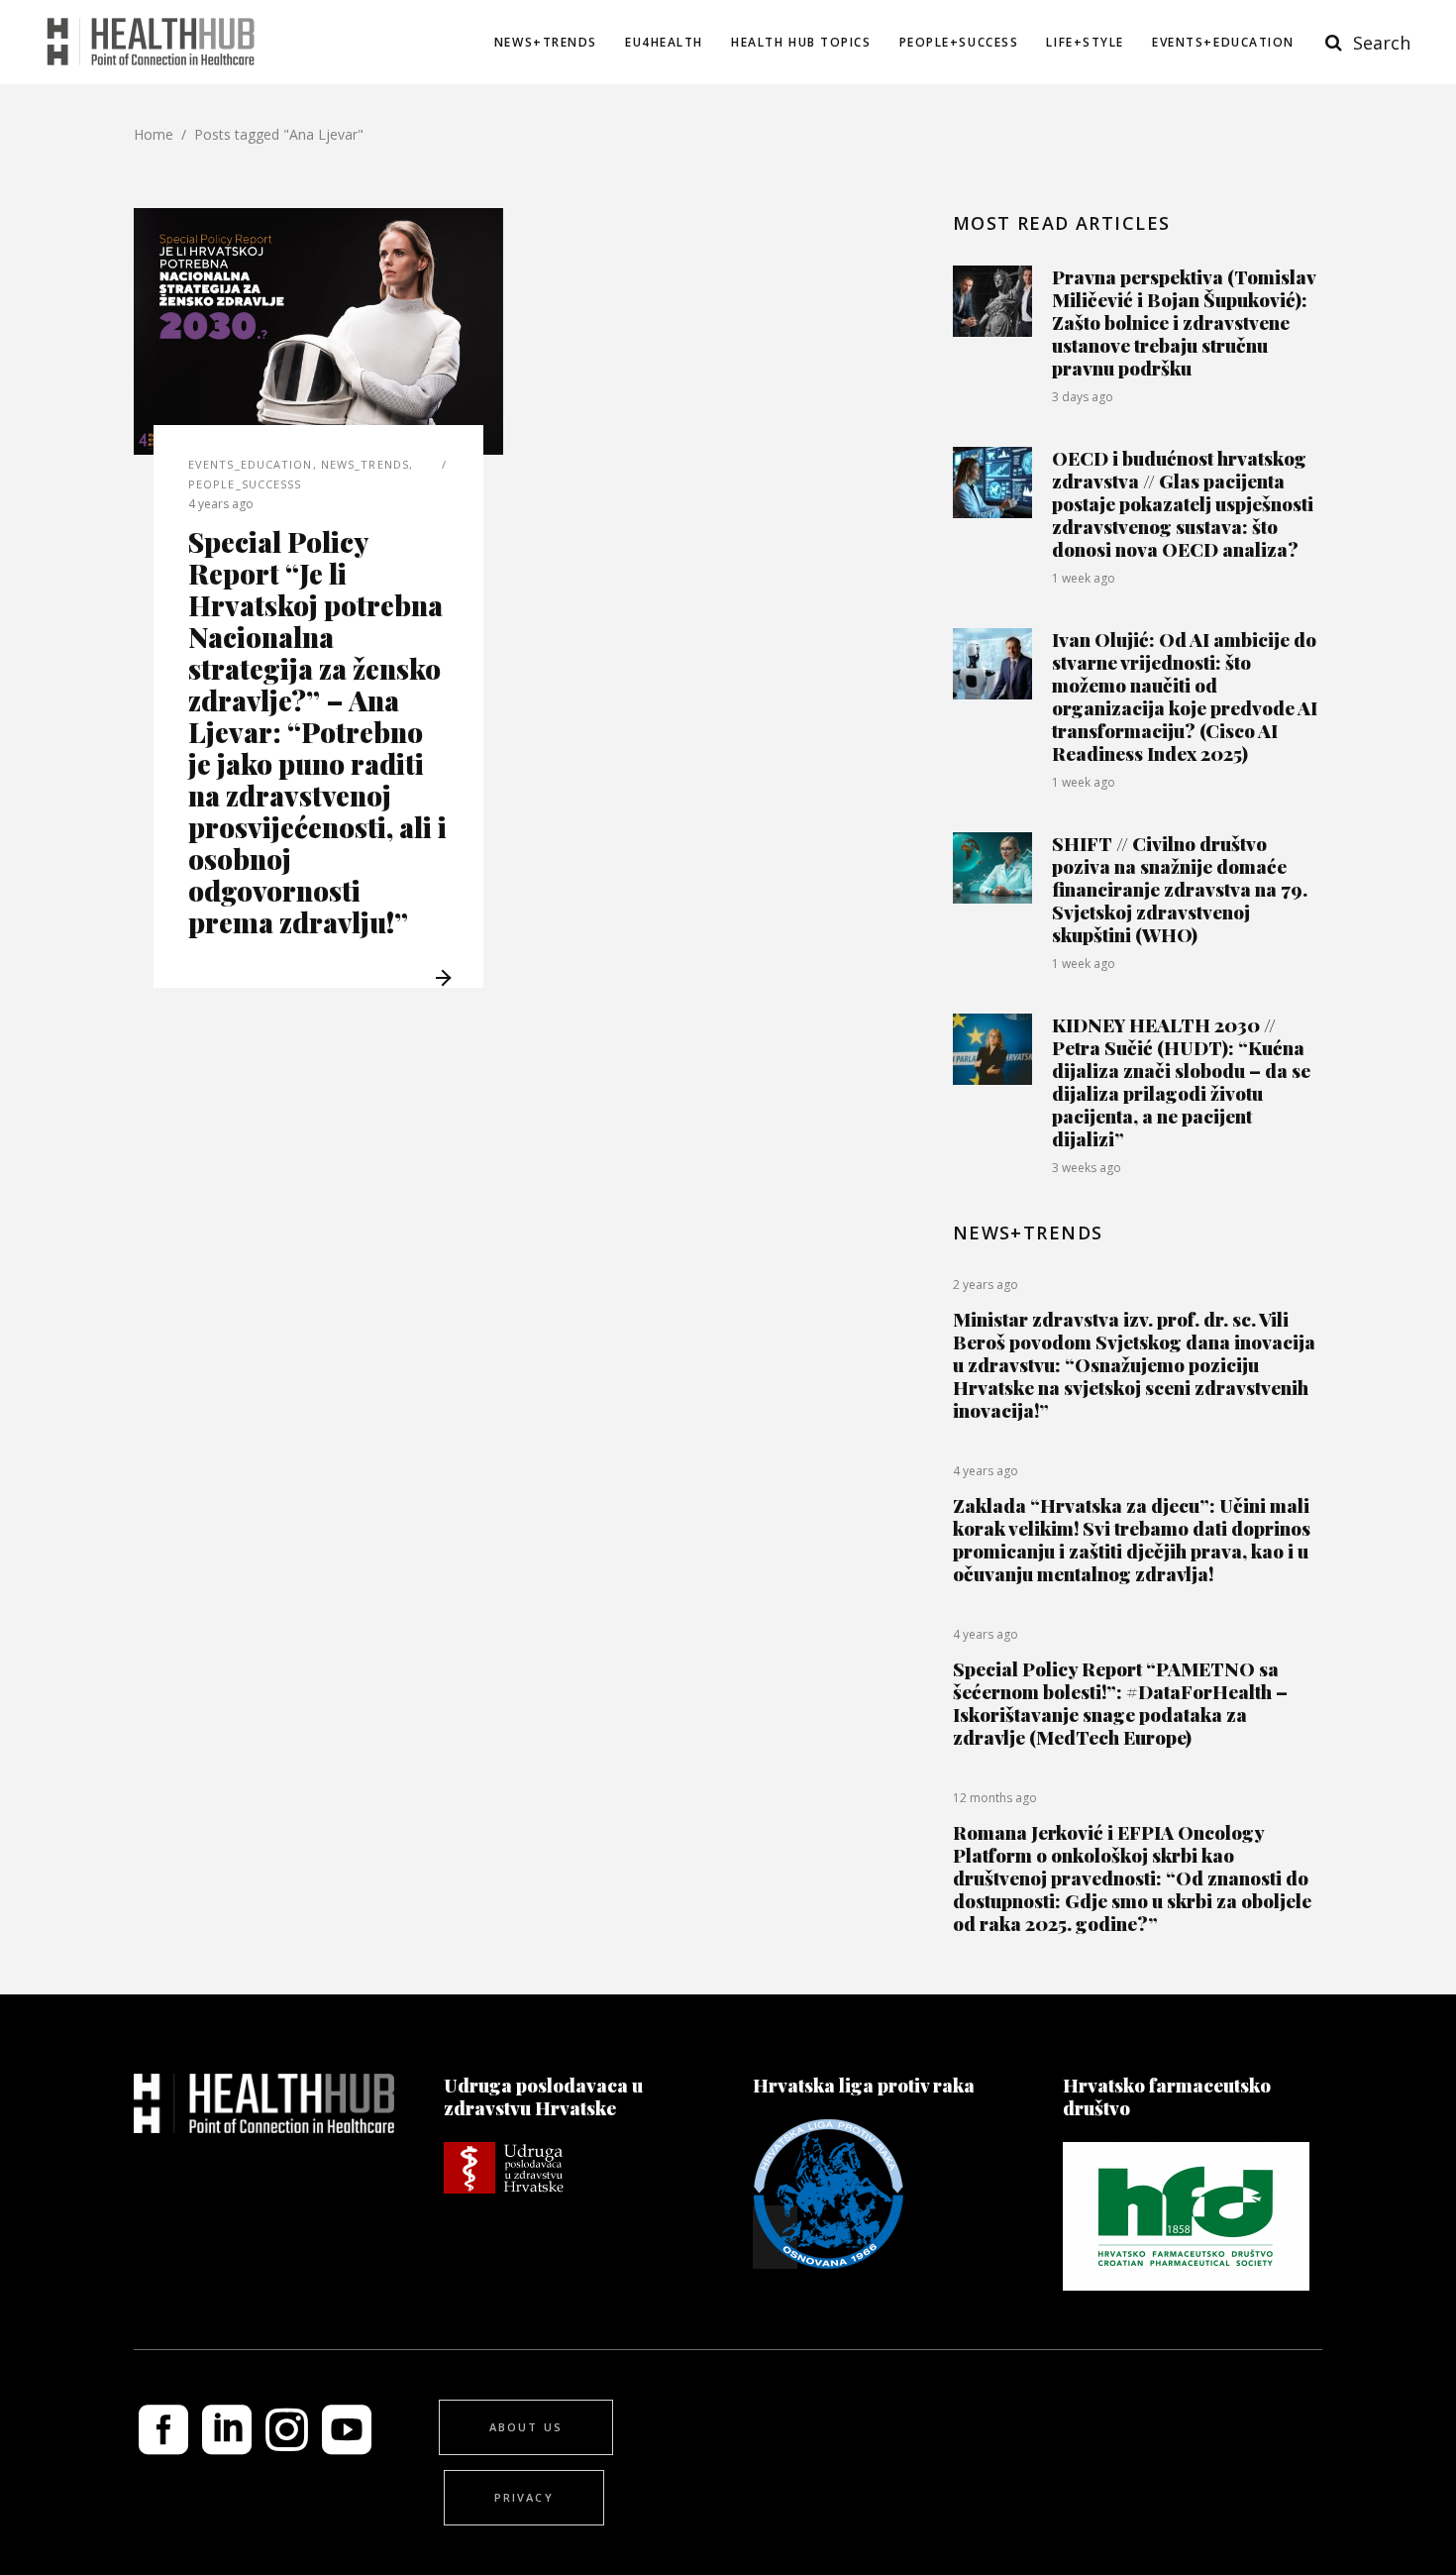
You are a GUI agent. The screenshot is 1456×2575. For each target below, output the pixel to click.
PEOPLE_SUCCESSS (245, 484)
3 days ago (1083, 397)
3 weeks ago (1087, 1168)
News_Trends (365, 464)
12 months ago (995, 1798)
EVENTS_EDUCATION (251, 464)
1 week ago (1084, 578)
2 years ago (986, 1285)
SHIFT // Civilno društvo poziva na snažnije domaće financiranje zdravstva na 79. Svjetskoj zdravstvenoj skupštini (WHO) (1180, 889)
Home (154, 134)
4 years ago (221, 504)
